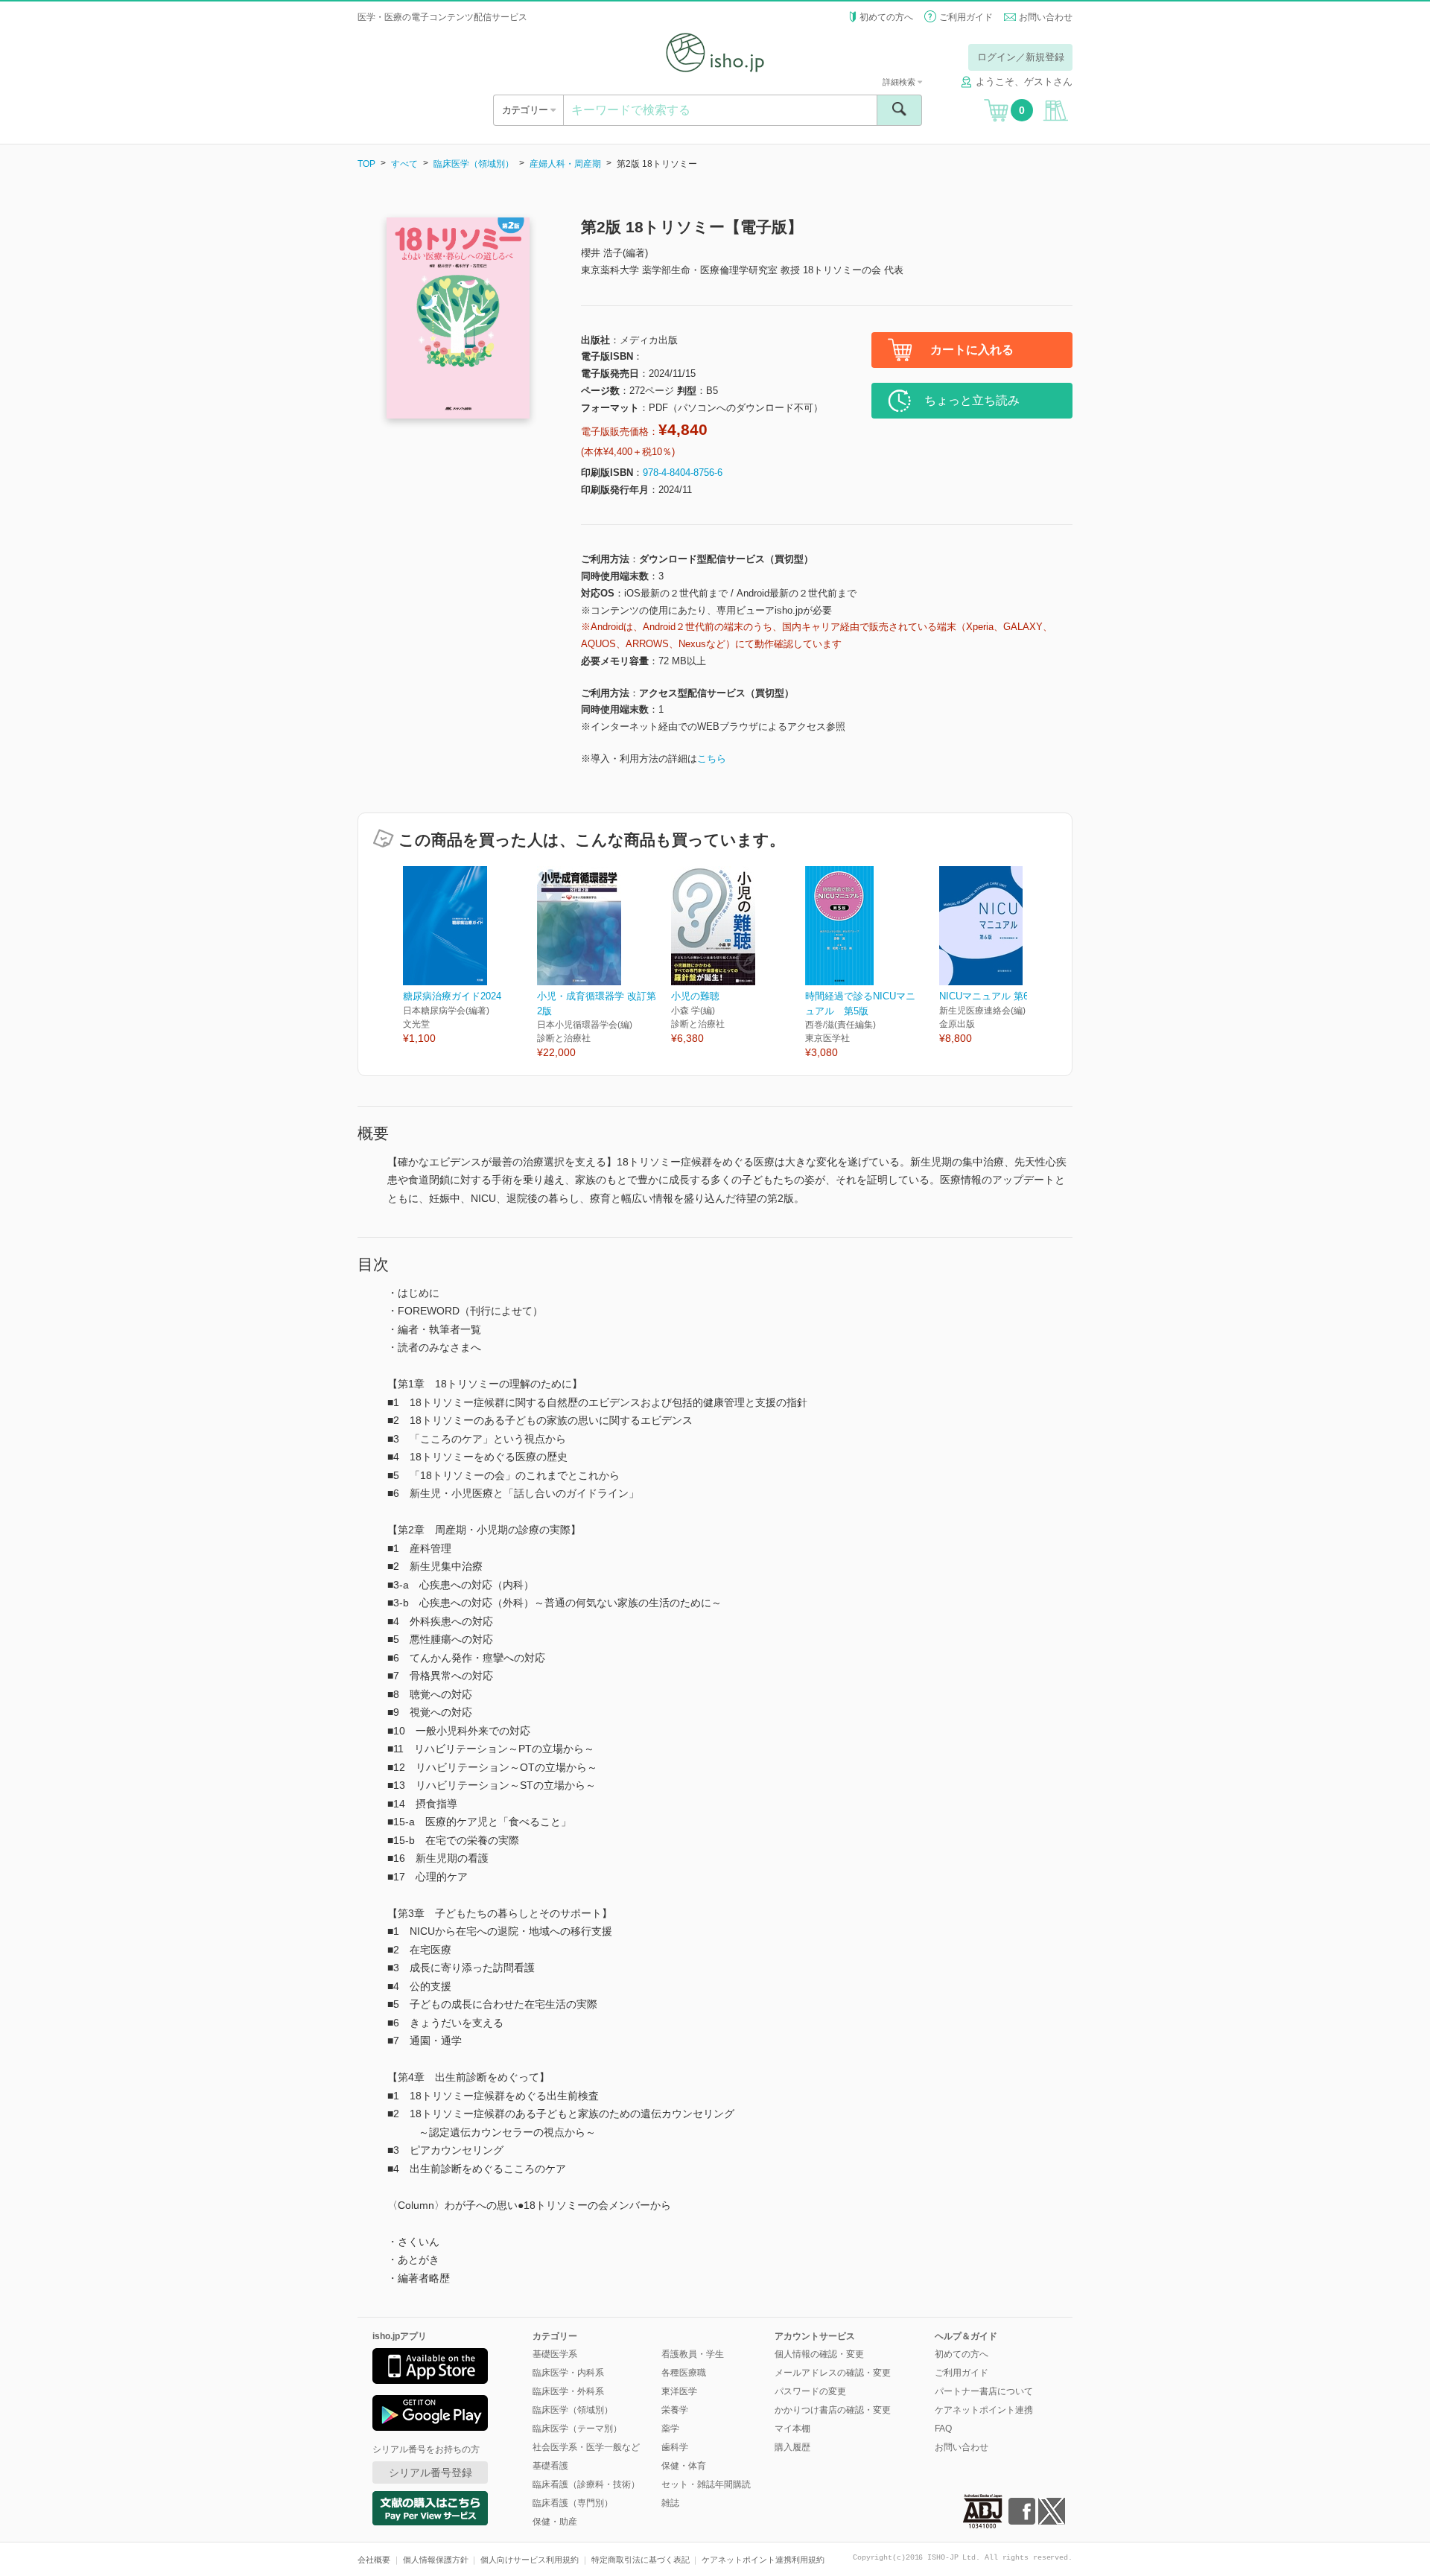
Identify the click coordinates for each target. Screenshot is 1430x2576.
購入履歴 (792, 2447)
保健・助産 (555, 2522)
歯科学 (675, 2447)
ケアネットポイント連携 (984, 2410)
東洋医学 (679, 2391)
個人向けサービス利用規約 (530, 2560)
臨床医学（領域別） (474, 164)
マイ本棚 (792, 2429)
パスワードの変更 (810, 2391)
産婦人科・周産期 (565, 164)
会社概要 (374, 2560)
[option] (470, 956)
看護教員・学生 (693, 2354)
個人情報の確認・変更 (819, 2354)
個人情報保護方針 (436, 2560)
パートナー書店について (984, 2391)
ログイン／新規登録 (1021, 57)
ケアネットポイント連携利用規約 (763, 2560)
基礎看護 (550, 2466)
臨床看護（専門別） (573, 2503)
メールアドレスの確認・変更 (833, 2373)
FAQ (943, 2429)
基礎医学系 (555, 2354)
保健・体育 (684, 2466)
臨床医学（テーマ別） (577, 2429)
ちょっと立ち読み (972, 400)
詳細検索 (900, 82)
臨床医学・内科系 (568, 2373)
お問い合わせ (1046, 17)
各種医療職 (684, 2373)
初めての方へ (886, 17)
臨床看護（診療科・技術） (586, 2484)
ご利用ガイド (966, 17)
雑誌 (670, 2503)
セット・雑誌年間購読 (706, 2484)
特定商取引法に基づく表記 (641, 2560)
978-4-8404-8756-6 (683, 473)
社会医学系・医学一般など (586, 2447)
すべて (404, 164)
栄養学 (675, 2410)
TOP (366, 164)
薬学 (670, 2429)
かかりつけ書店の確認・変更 (833, 2410)
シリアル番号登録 (430, 2472)
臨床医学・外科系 (568, 2391)
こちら (712, 759)
